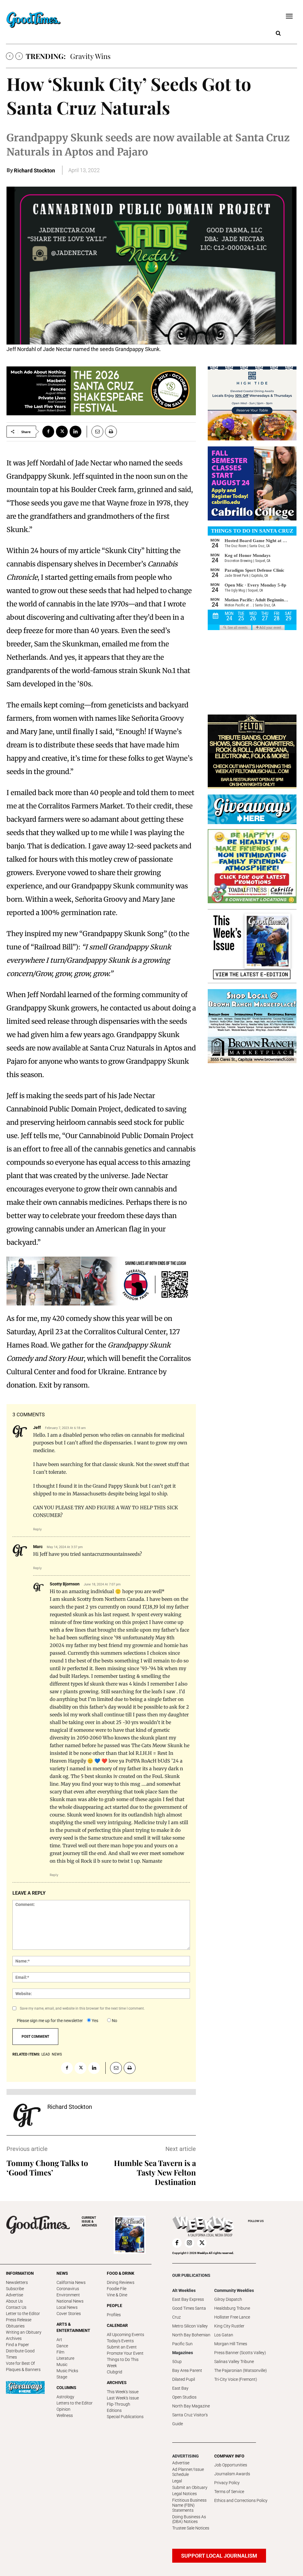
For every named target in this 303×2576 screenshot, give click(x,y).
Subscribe (15, 2289)
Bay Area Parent (187, 2370)
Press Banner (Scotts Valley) (240, 2353)
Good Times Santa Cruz (189, 2313)
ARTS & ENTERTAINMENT (73, 2327)
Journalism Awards (232, 2474)
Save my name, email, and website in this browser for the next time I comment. (82, 2008)
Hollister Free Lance (232, 2317)
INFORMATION (20, 2273)
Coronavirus (68, 2289)
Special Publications (125, 2417)
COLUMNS (66, 2388)
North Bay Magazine (191, 2406)
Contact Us (16, 2307)
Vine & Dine (117, 2295)
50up (177, 2362)
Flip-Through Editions (119, 2407)
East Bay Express (188, 2299)
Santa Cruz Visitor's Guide (190, 2419)
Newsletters (17, 2282)
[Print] (111, 432)
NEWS (62, 2273)
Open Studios (184, 2397)
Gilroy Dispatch (228, 2299)
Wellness (65, 2415)
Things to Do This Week (123, 2363)
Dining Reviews (121, 2282)
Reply (37, 1529)
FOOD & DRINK (121, 2273)
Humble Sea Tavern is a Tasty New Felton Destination (155, 2172)
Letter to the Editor (23, 2314)
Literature (65, 2358)
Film (60, 2352)
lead (46, 2054)
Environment (68, 2295)
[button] (278, 33)
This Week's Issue (123, 2392)
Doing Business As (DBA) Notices (189, 2519)
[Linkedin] (75, 432)
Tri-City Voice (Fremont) (236, 2379)
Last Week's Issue (123, 2398)
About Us (14, 2301)
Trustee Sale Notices (191, 2528)
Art (59, 2340)
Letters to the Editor (75, 2403)
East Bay (180, 2388)
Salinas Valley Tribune (234, 2362)
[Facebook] (48, 432)
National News (70, 2301)
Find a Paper (17, 2345)
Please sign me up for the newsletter (50, 2021)
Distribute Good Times (20, 2354)
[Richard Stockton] (27, 2115)
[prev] (10, 56)
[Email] (95, 432)
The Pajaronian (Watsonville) (241, 2370)
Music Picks (67, 2371)
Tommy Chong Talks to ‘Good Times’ (47, 2168)
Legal (177, 2481)
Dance (62, 2346)
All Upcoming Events (125, 2335)
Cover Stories (69, 2314)
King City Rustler (229, 2326)
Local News (67, 2307)
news (57, 2054)
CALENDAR (117, 2325)
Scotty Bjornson (65, 1584)
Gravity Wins (90, 56)
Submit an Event (122, 2347)
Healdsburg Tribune (232, 2308)
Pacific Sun (182, 2344)
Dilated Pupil (184, 2379)
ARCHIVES (89, 2222)
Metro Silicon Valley (190, 2326)
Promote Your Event (125, 2353)
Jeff (37, 1428)
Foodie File (117, 2289)
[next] (19, 56)
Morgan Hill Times (231, 2344)
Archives (14, 2338)
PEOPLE (115, 2306)
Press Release (19, 2320)
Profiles (114, 2315)
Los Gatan (224, 2335)
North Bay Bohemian (191, 2335)
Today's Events (120, 2341)
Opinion (63, 2409)
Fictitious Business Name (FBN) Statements (189, 2505)
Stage (62, 2377)
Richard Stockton (34, 170)
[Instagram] (189, 2243)
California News (71, 2282)
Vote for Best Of (20, 2363)
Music (62, 2364)
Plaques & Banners (23, 2370)
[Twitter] (62, 432)
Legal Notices (184, 2494)
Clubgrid (115, 2372)
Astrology (65, 2397)
